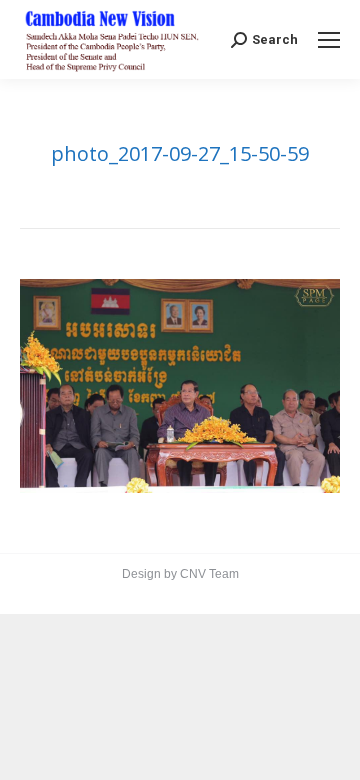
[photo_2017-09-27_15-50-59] (180, 385)
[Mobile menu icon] (329, 40)
